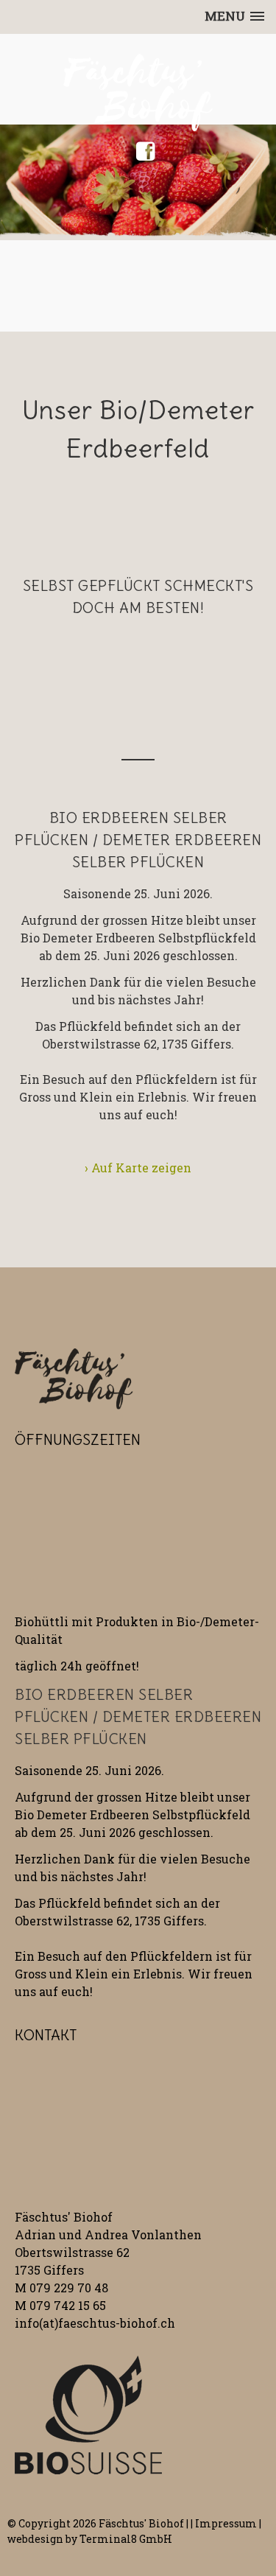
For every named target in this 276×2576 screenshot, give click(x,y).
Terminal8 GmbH (126, 2539)
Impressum (226, 2523)
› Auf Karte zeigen (138, 1168)
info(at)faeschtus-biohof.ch (95, 2323)
